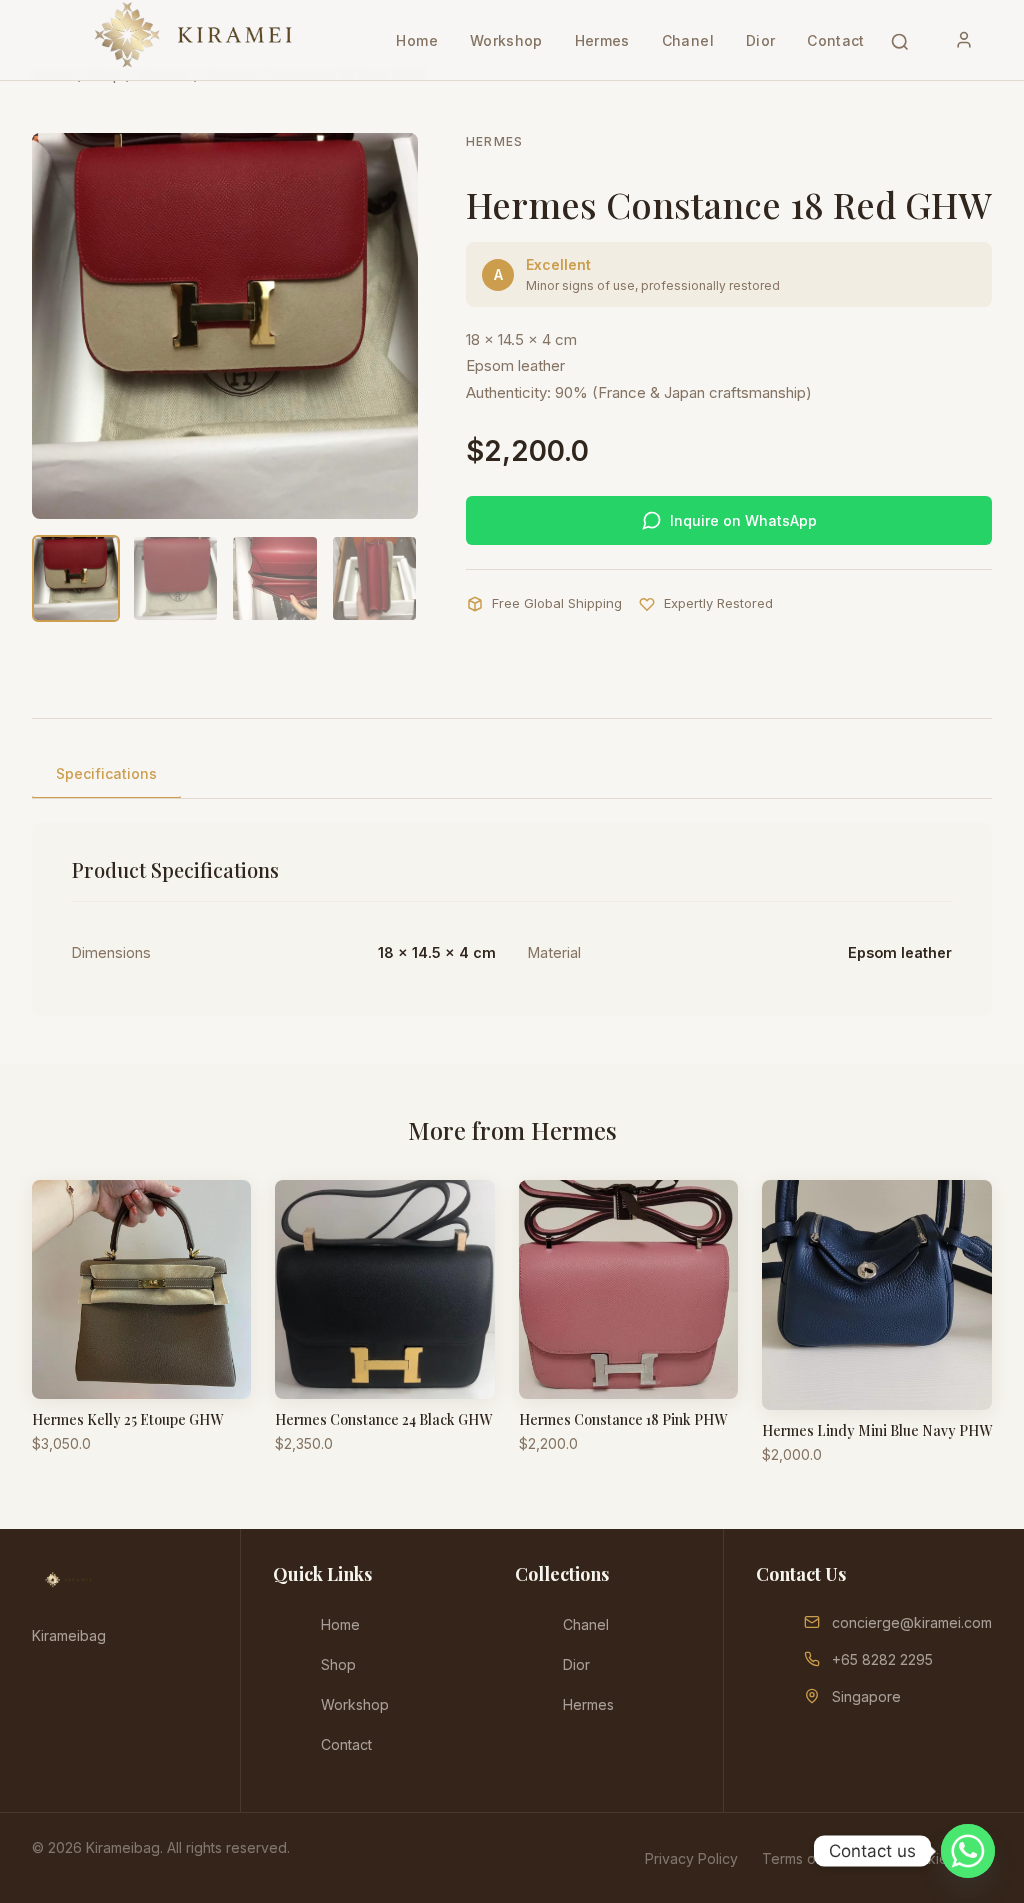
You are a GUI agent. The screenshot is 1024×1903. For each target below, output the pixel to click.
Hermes (602, 40)
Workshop (506, 40)
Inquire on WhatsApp (743, 520)
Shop (338, 1664)
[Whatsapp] (968, 1851)
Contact (835, 40)
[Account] (964, 40)
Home (416, 40)
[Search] (900, 40)
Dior (760, 40)
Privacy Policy (691, 1858)
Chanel (688, 40)
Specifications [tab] (106, 773)
